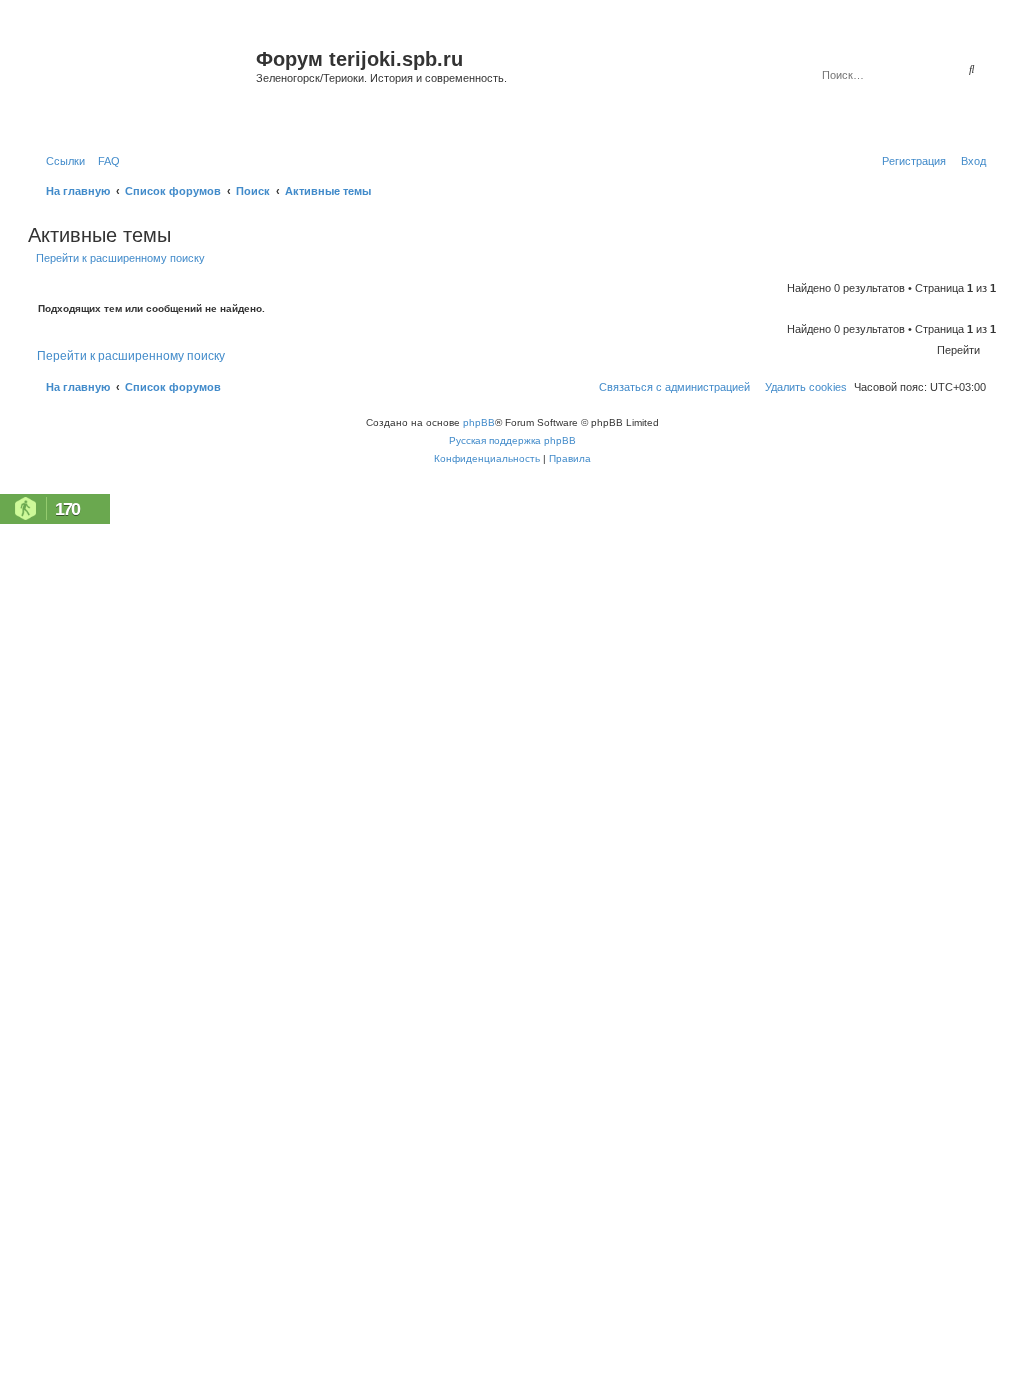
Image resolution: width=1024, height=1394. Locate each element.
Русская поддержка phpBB (512, 440)
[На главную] (144, 83)
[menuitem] (105, 161)
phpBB (479, 422)
